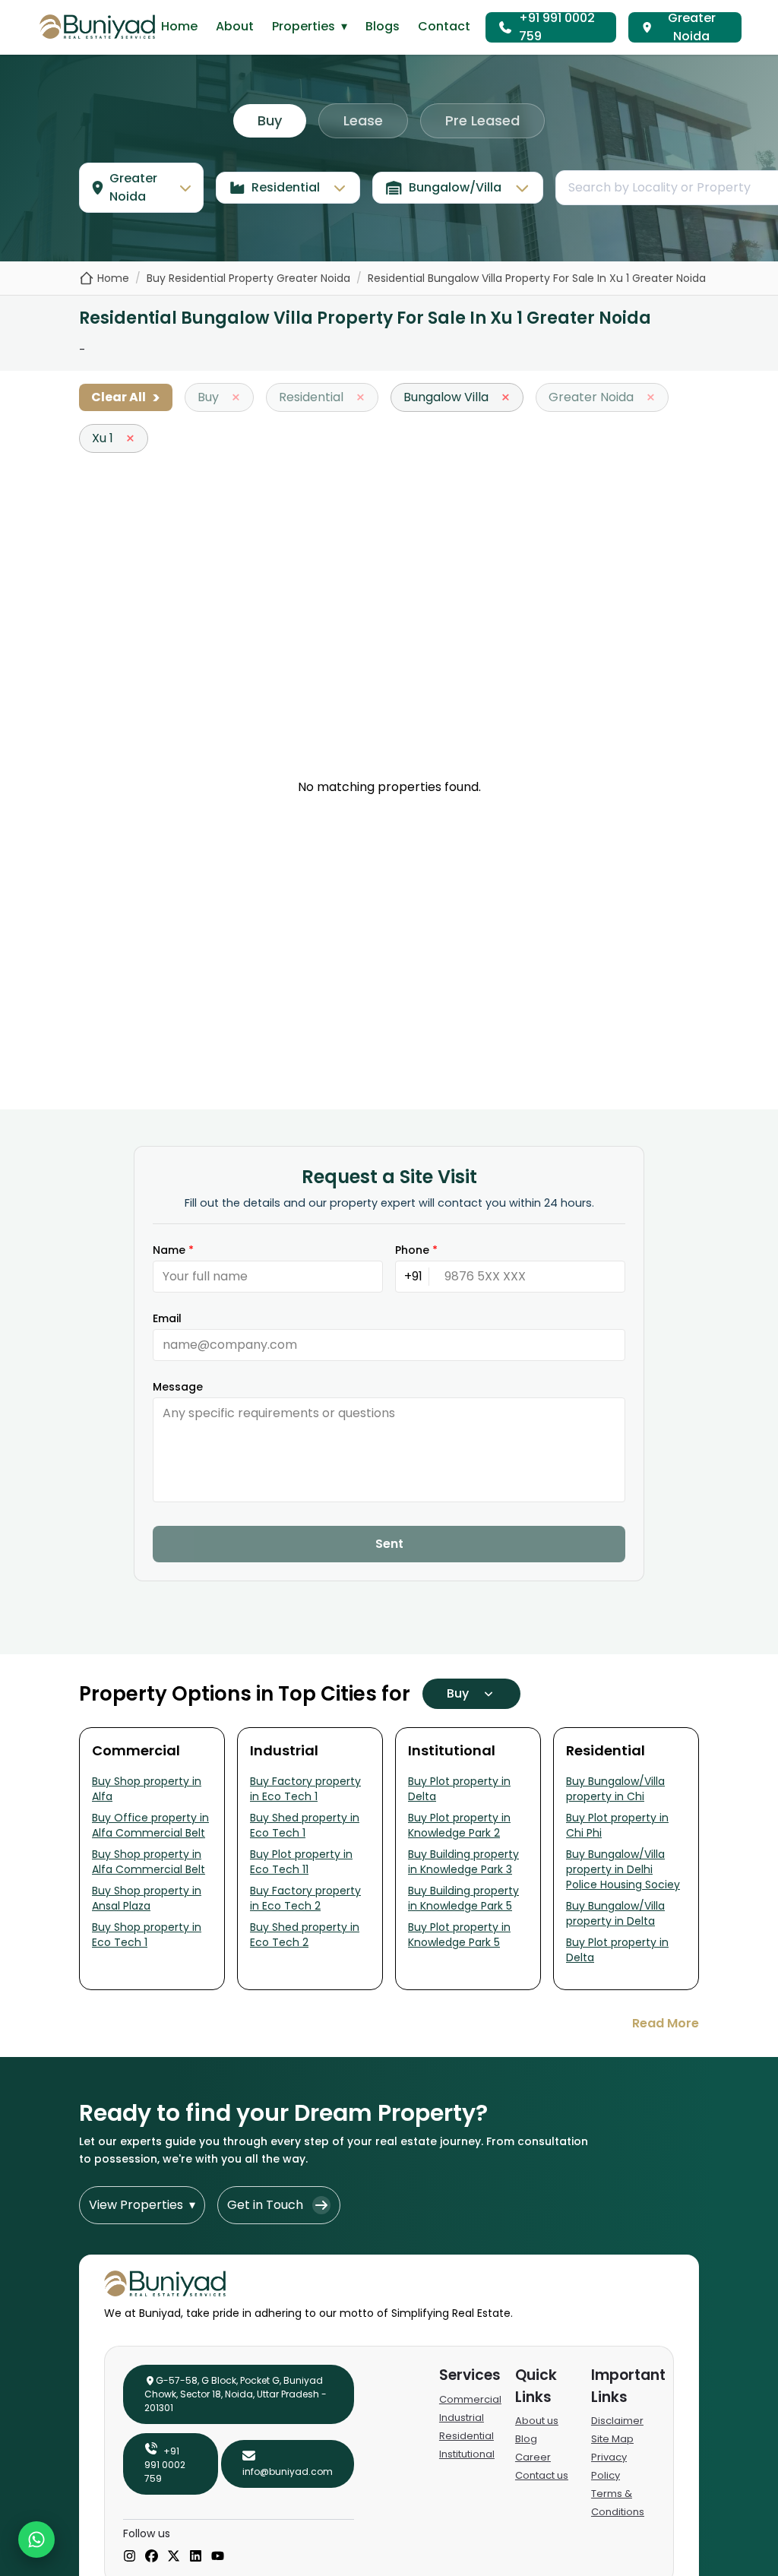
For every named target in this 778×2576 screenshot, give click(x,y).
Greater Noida (692, 27)
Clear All (126, 397)
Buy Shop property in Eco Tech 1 (147, 1935)
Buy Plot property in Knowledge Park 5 (459, 1935)
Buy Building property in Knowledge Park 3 (463, 1862)
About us (537, 2421)
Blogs (383, 26)
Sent (389, 1544)
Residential (466, 2436)
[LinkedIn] (196, 2557)
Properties (310, 26)
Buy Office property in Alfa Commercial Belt (150, 1825)
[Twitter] (174, 2557)
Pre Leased (482, 120)
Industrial (462, 2418)
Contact (444, 26)
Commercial (470, 2399)
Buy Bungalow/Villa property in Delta (615, 1913)
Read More (666, 2023)
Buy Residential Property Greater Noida (248, 278)
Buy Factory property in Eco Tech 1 (305, 1789)
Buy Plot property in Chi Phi (617, 1825)
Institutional (467, 2454)
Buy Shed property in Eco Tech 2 (305, 1935)
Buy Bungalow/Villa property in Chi (615, 1789)
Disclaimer (617, 2421)
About (235, 26)
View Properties (142, 2205)
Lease (363, 120)
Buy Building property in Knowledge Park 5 (463, 1898)
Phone (416, 1250)
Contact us (542, 2475)
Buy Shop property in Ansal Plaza (147, 1898)
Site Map (612, 2439)
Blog (526, 2439)
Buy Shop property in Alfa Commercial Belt (149, 1862)
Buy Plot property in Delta (459, 1789)
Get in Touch (265, 2205)
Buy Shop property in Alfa (147, 1789)
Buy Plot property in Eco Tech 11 (301, 1862)
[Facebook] (152, 2557)
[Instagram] (130, 2557)
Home (179, 26)
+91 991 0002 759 (557, 27)
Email (167, 1318)
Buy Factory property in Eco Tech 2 (305, 1898)
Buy (270, 120)
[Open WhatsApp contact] (36, 2540)
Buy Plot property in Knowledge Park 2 (459, 1825)
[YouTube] (218, 2557)
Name (173, 1250)
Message (178, 1387)
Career (533, 2457)
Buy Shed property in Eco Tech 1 (305, 1825)
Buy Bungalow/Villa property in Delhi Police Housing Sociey (623, 1869)
